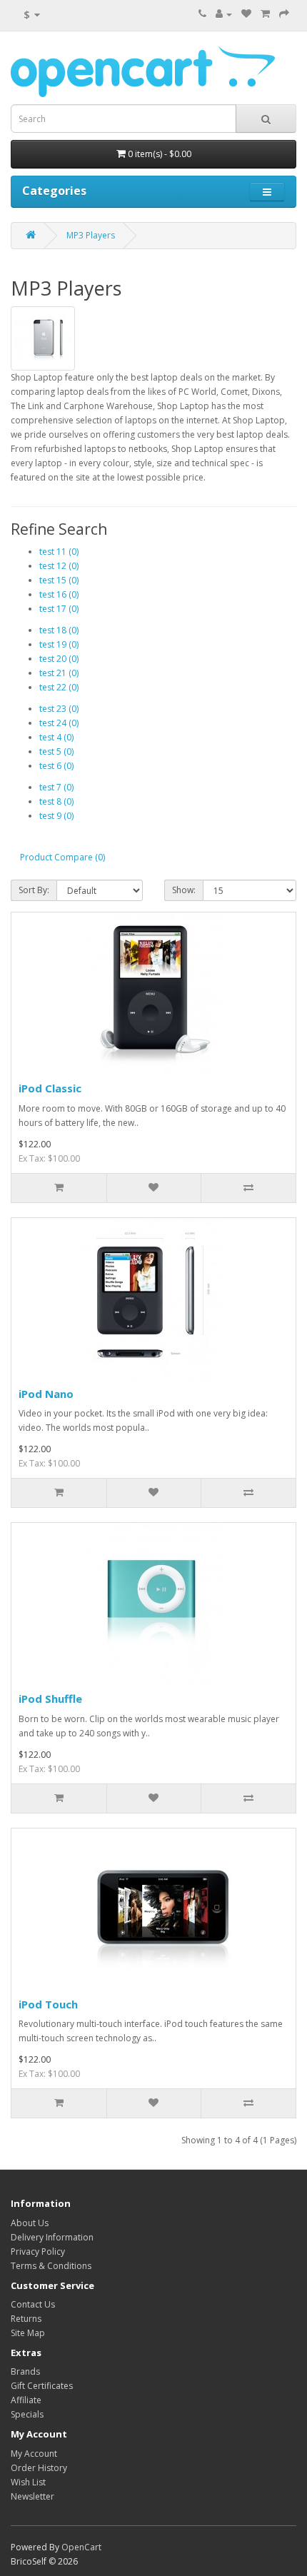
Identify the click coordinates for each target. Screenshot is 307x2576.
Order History (39, 2468)
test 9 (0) (56, 816)
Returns (26, 2319)
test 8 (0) (56, 801)
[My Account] (224, 14)
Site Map (28, 2333)
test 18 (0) (59, 630)
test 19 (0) (59, 644)
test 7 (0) (56, 787)
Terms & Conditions (51, 2266)
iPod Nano (46, 1394)
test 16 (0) (59, 594)
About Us (30, 2223)
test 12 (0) (59, 566)
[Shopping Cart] (265, 14)
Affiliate (26, 2400)
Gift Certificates (42, 2386)
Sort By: (34, 890)
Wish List (28, 2482)
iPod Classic (50, 1088)
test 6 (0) (56, 766)
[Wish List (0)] (246, 14)
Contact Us (33, 2304)
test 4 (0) (56, 737)
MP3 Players (91, 235)
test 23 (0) (59, 709)
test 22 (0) (59, 687)
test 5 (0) (56, 751)
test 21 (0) (59, 673)
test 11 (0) (59, 552)
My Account (34, 2454)
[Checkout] (284, 14)
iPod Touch (48, 2004)
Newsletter (32, 2496)
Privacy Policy (38, 2252)
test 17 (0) (59, 609)
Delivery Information (52, 2237)
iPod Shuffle (50, 1699)
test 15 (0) (59, 580)
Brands (25, 2371)
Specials (27, 2414)
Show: (184, 890)
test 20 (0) (59, 659)
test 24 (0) (59, 723)
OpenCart (81, 2547)
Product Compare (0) (62, 857)
